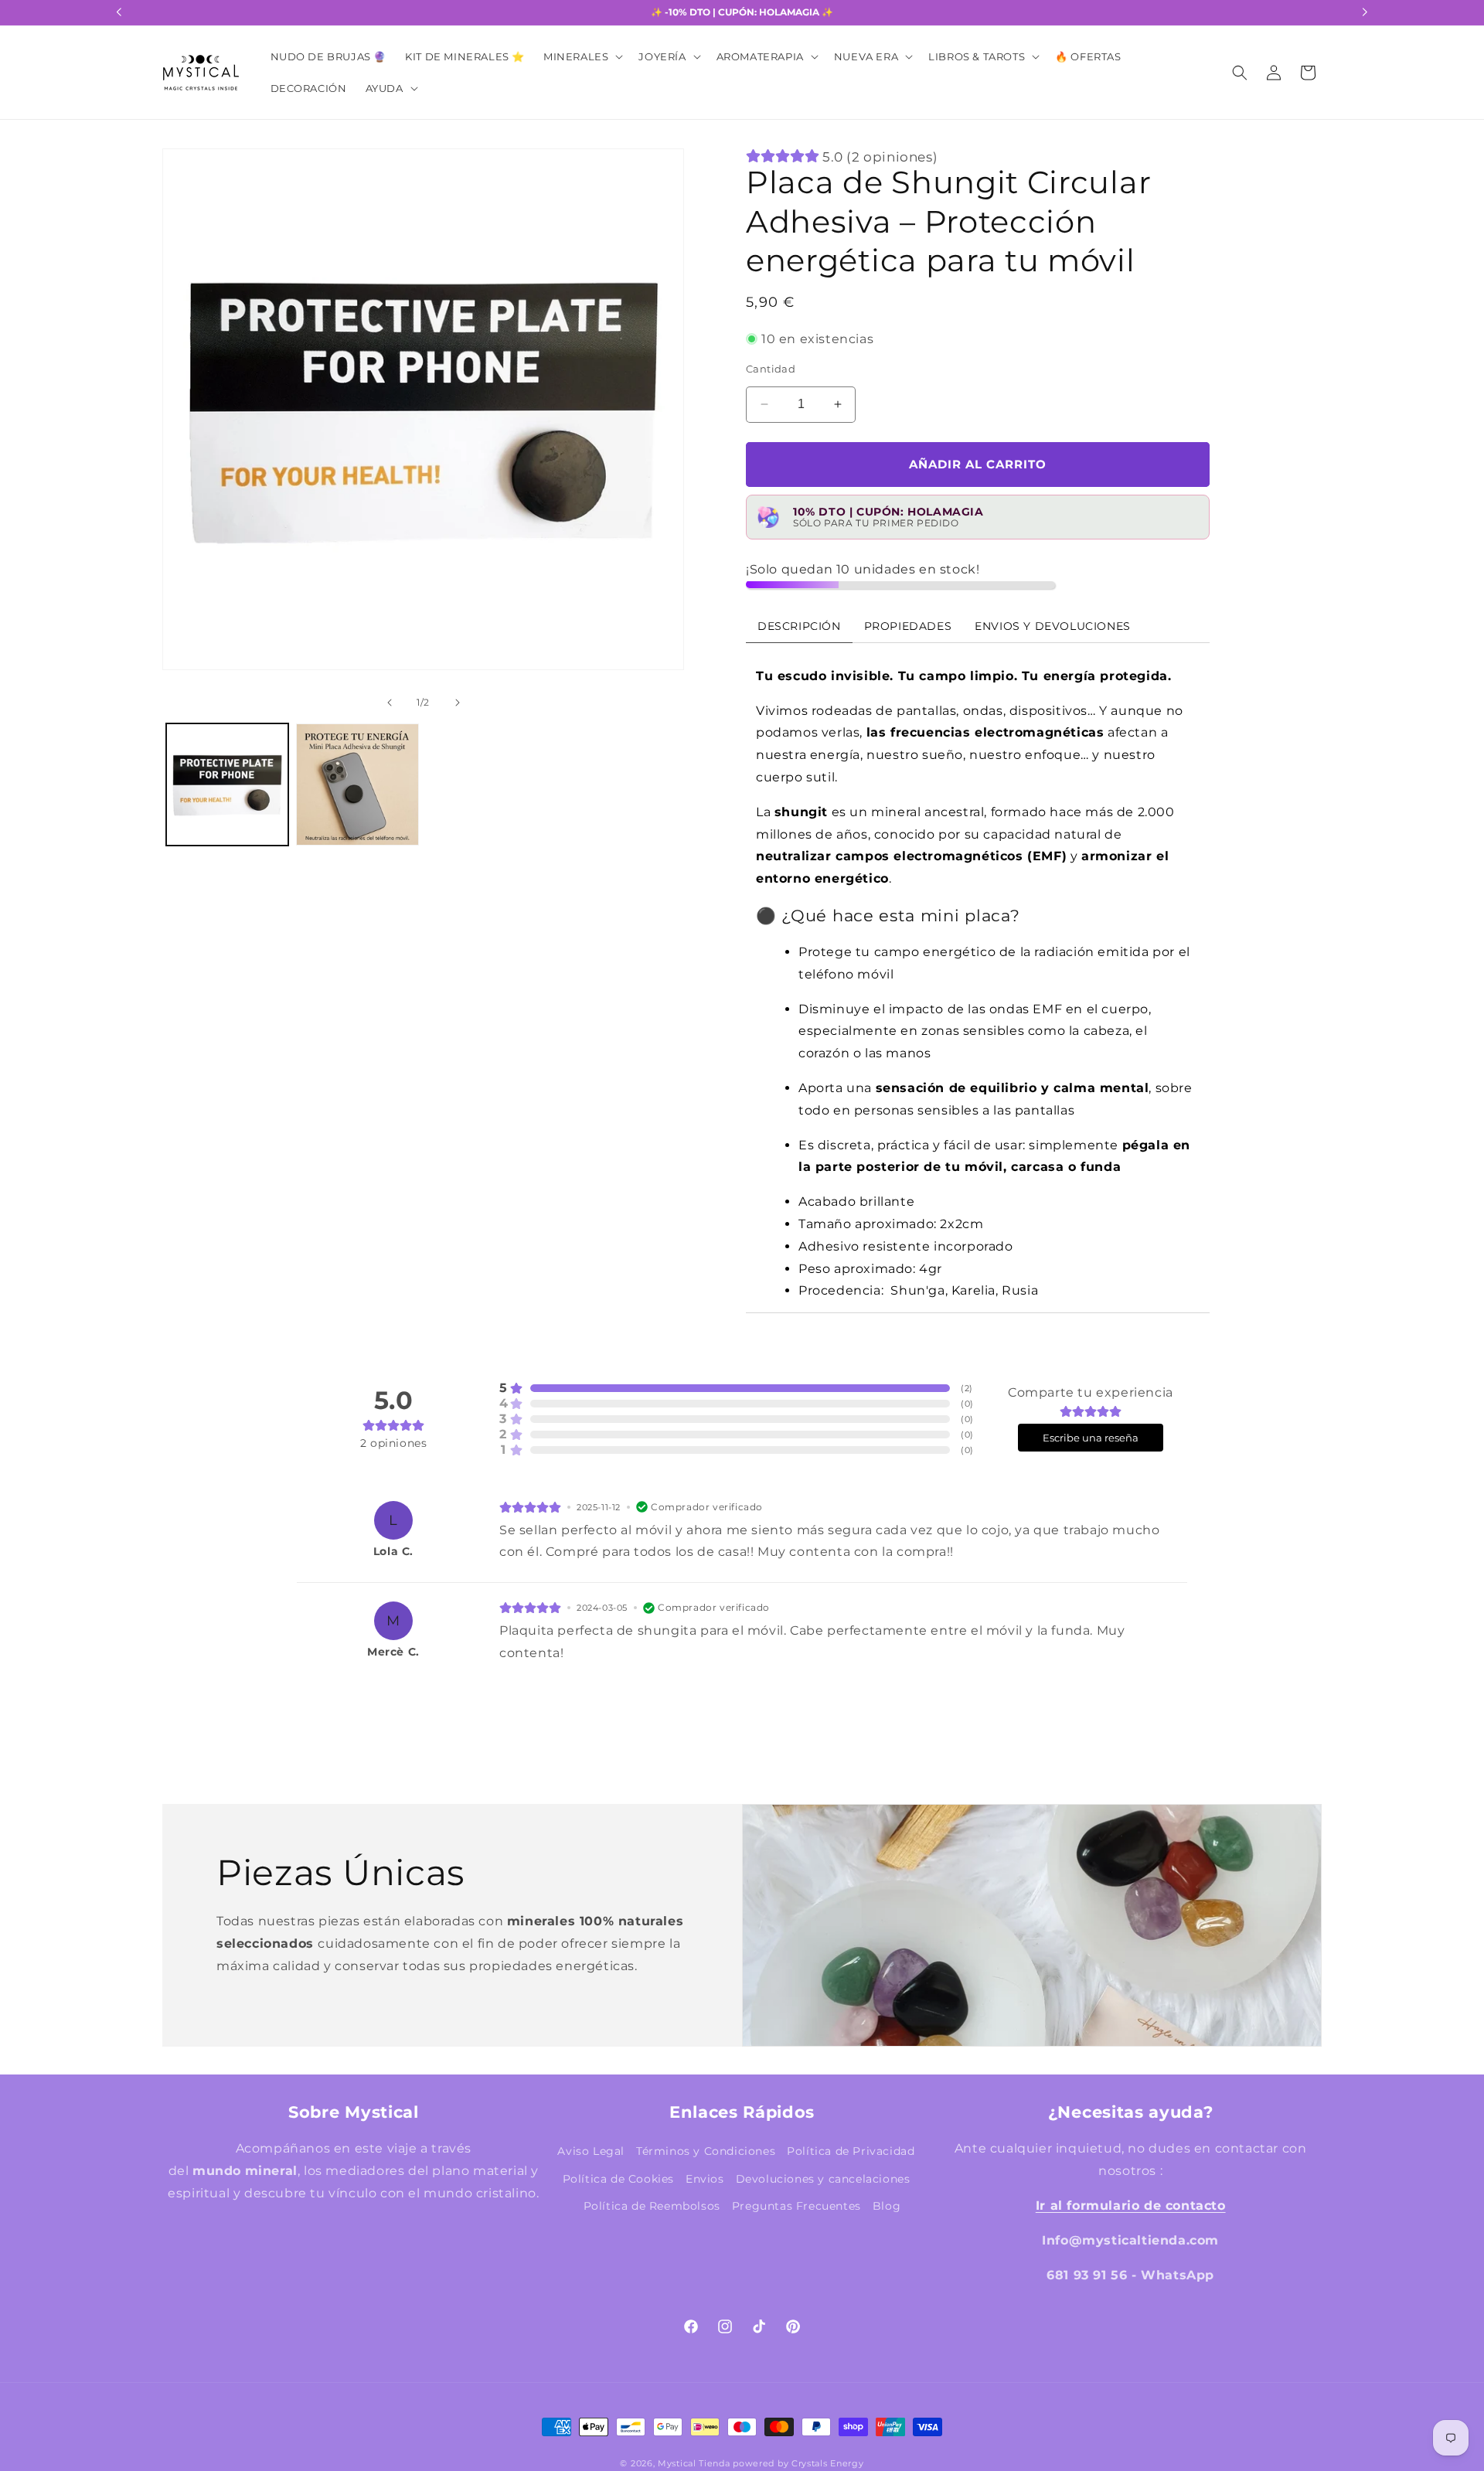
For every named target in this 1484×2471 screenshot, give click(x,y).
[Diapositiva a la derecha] (658, 434)
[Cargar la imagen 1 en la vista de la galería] (227, 785)
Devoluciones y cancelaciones (823, 2178)
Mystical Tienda (694, 2463)
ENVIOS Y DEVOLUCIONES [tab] (1053, 625)
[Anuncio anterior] (119, 12)
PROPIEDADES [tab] (908, 625)
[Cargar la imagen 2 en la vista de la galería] (357, 785)
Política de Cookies (618, 2178)
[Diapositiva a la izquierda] (189, 434)
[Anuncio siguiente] (1365, 12)
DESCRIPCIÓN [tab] (799, 625)
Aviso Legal (591, 2151)
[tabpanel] (978, 977)
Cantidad (771, 369)
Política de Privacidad (851, 2151)
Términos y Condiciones (706, 2151)
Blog (887, 2205)
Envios (705, 2178)
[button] (582, 57)
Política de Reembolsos (652, 2205)
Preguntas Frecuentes (796, 2205)
